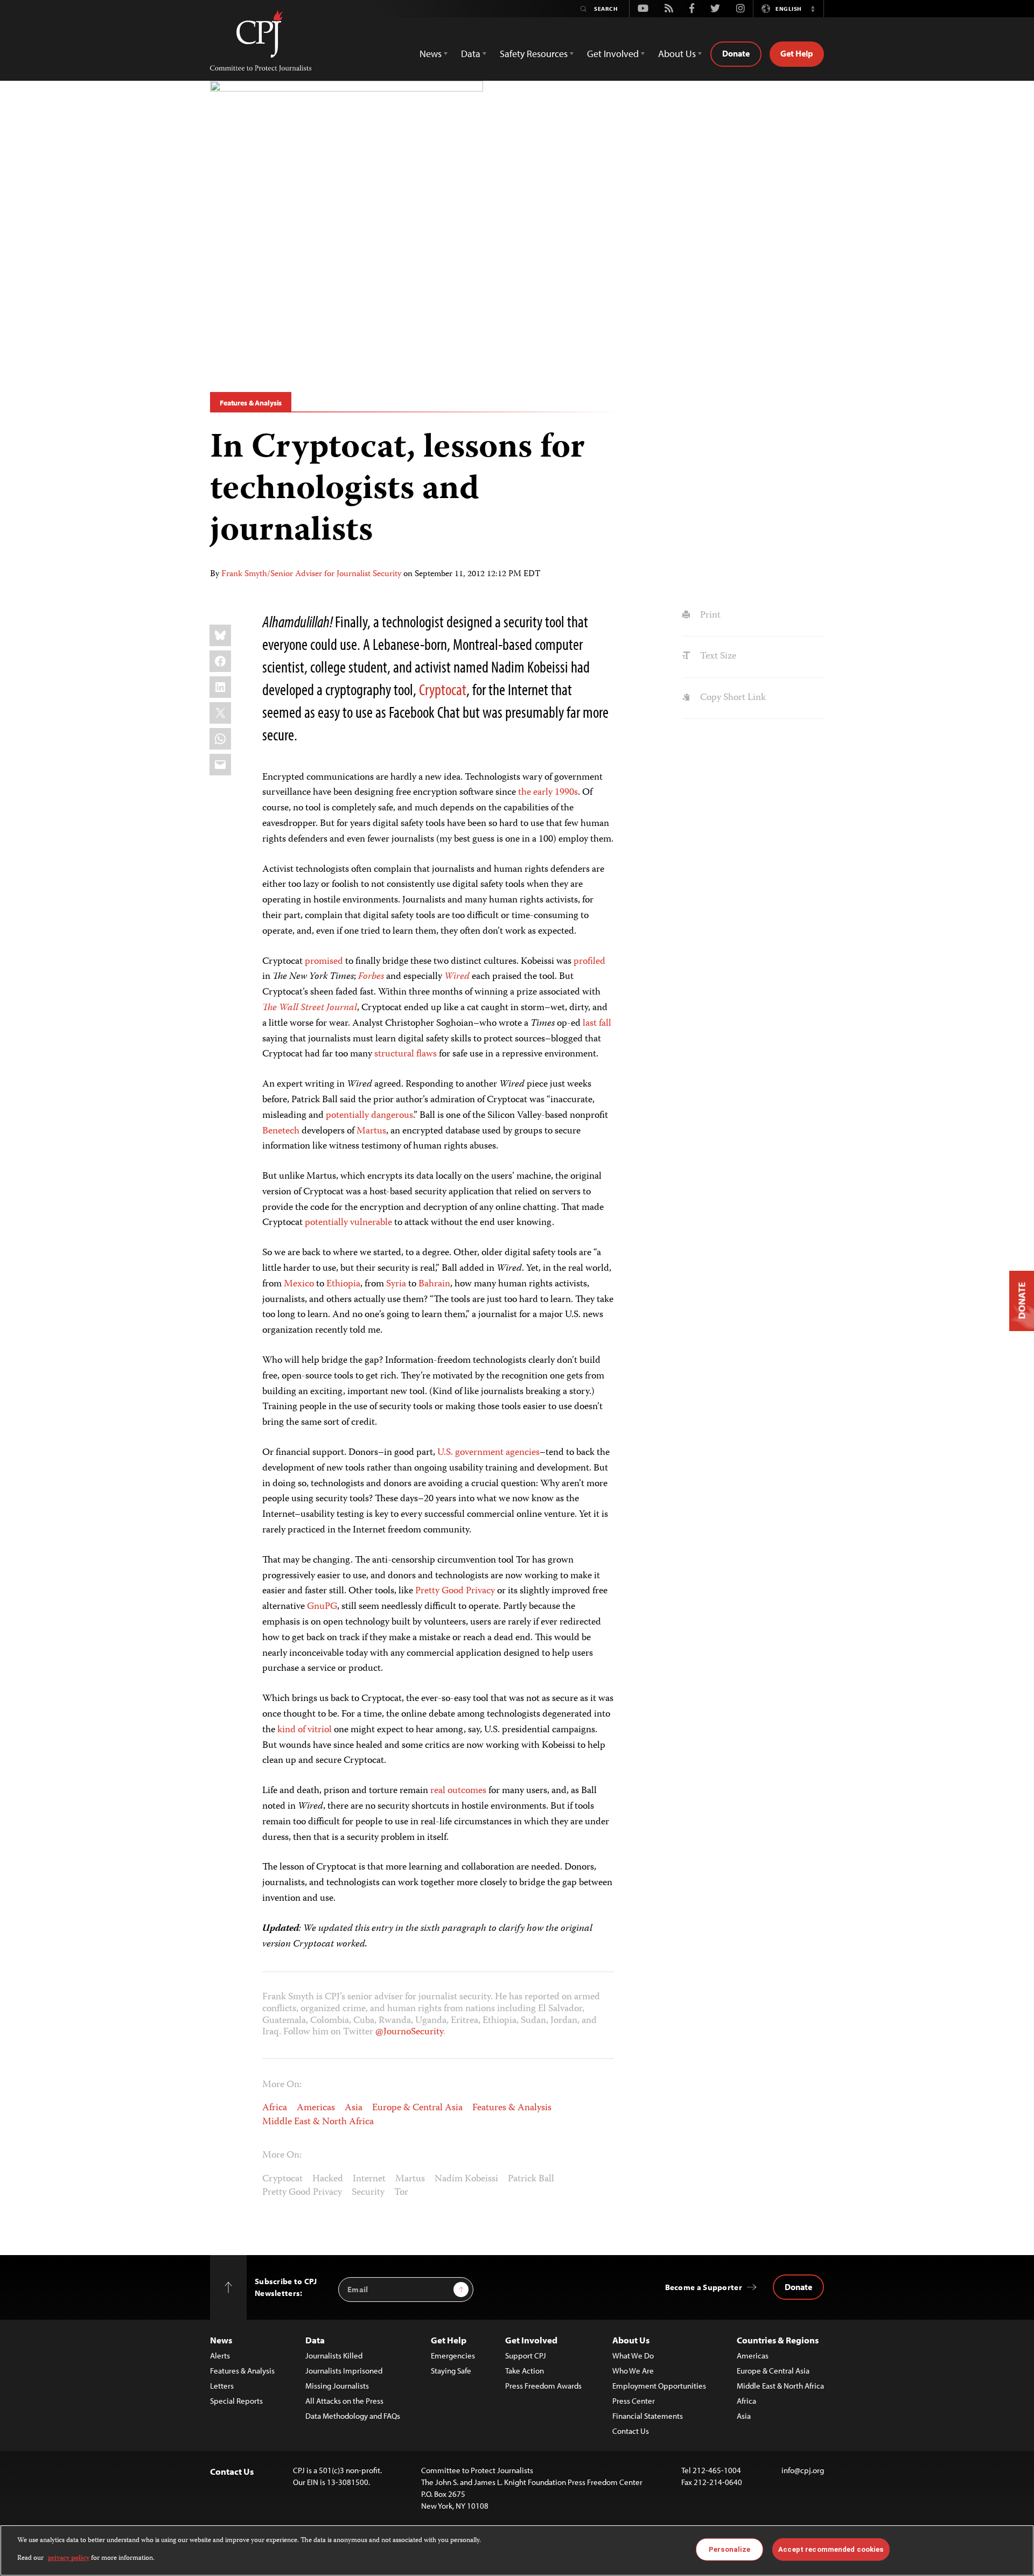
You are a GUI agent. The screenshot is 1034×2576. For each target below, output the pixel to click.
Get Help (797, 53)
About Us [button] (677, 54)
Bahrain (434, 1284)
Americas (316, 2108)
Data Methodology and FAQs (353, 2416)
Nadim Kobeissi (466, 2179)
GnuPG (322, 1607)
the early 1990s (548, 793)
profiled (589, 962)
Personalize (729, 2549)
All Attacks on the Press (344, 2401)
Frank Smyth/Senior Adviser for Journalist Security (311, 575)
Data (315, 2340)
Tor (401, 2193)
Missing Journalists (337, 2386)
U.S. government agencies (488, 1453)
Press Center (634, 2401)
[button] (813, 9)
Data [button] (471, 54)
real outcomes (458, 1791)
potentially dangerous (369, 1116)
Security (368, 2193)
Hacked (328, 2179)
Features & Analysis (251, 403)
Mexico (299, 1284)
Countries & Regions (778, 2340)
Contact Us (631, 2431)
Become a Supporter (704, 2287)
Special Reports (236, 2401)
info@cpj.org (803, 2470)
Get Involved (531, 2340)
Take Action (525, 2371)
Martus (371, 1131)
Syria (396, 1284)
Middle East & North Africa (318, 2122)
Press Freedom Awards (543, 2386)
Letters (222, 2386)
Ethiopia (343, 1284)
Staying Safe (451, 2371)
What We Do (633, 2355)
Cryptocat (443, 689)
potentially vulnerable (348, 1223)
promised (324, 962)
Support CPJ (526, 2355)
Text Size (717, 656)
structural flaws (406, 1054)
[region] (517, 2550)
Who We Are (633, 2371)
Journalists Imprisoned (344, 2371)
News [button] (431, 54)
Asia (354, 2108)
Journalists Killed (334, 2355)
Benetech (281, 1131)
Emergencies (453, 2355)
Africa (275, 2108)
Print (709, 615)
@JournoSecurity (409, 2032)
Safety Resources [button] (534, 54)
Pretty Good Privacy (455, 1591)
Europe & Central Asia (417, 2108)
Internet (369, 2179)
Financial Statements (648, 2416)
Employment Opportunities (659, 2386)
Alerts (220, 2355)
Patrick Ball (531, 2179)
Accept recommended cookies (831, 2549)
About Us (631, 2340)
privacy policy (69, 2558)
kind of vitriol (305, 1730)
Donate (736, 53)
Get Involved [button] (613, 54)
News (221, 2340)
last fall (597, 1024)
